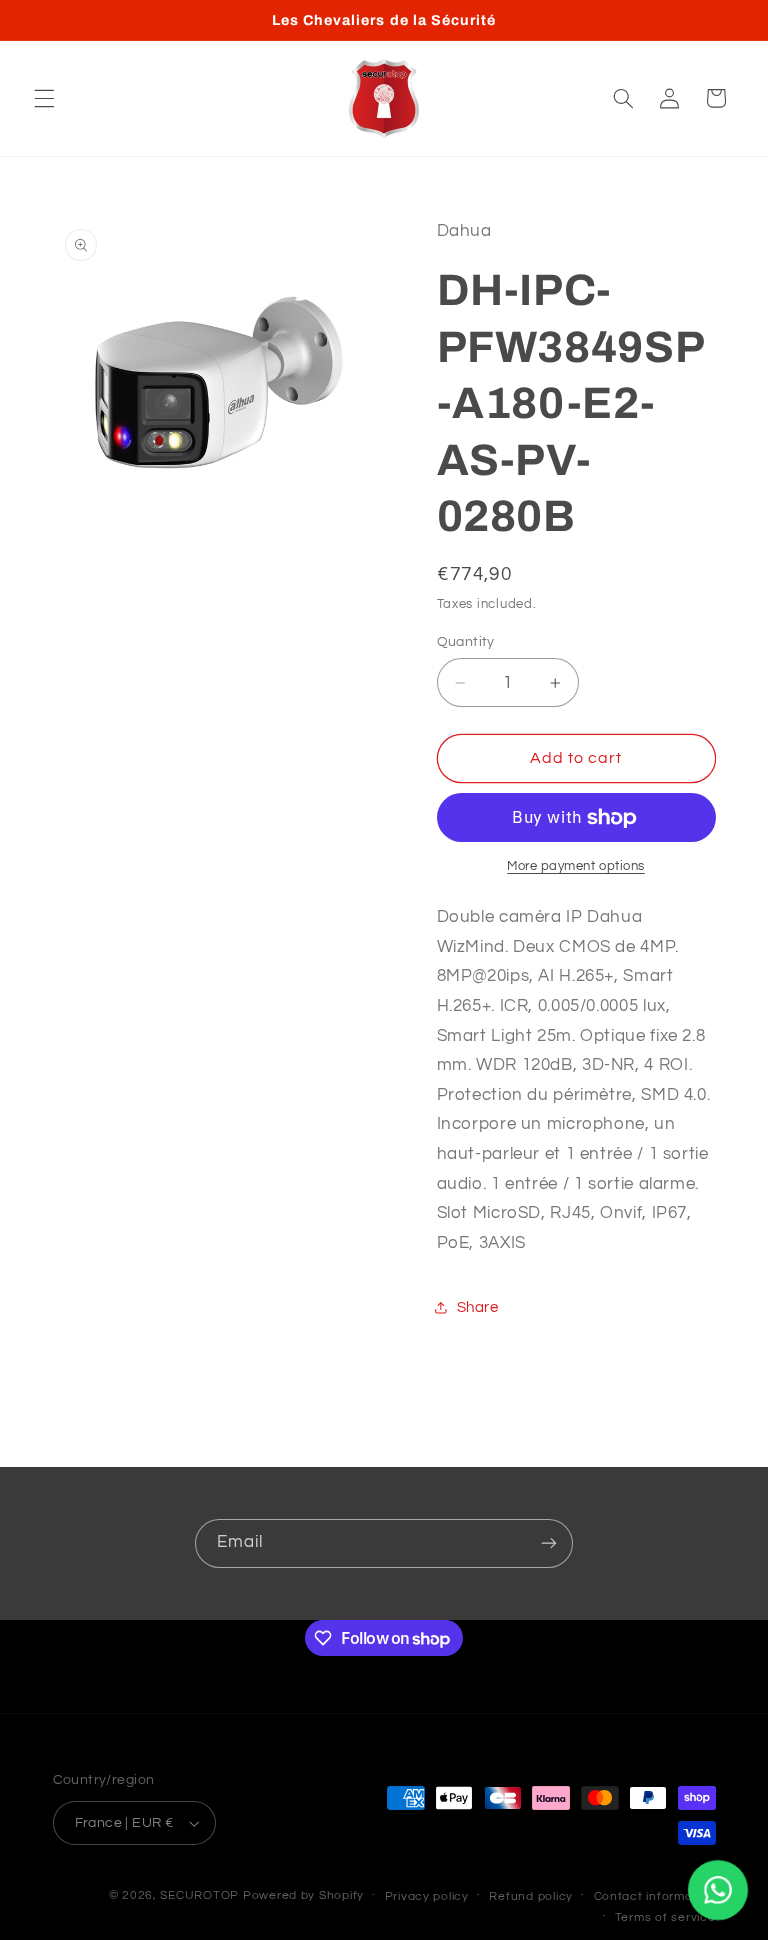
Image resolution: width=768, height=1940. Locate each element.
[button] (44, 98)
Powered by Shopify (303, 1895)
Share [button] (478, 1307)
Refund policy (531, 1896)
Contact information (655, 1896)
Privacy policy (427, 1896)
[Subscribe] (549, 1543)
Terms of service (665, 1917)
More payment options (576, 866)
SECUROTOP (199, 1895)
